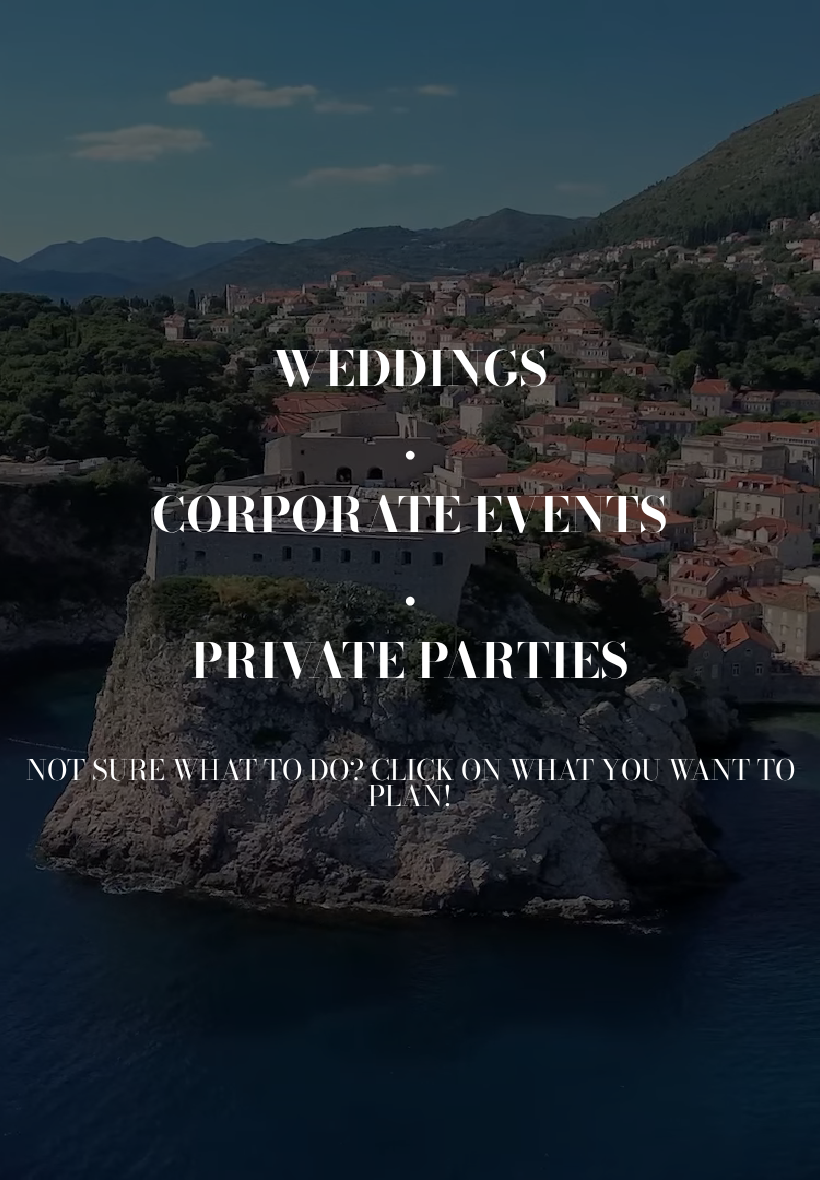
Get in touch (675, 1144)
